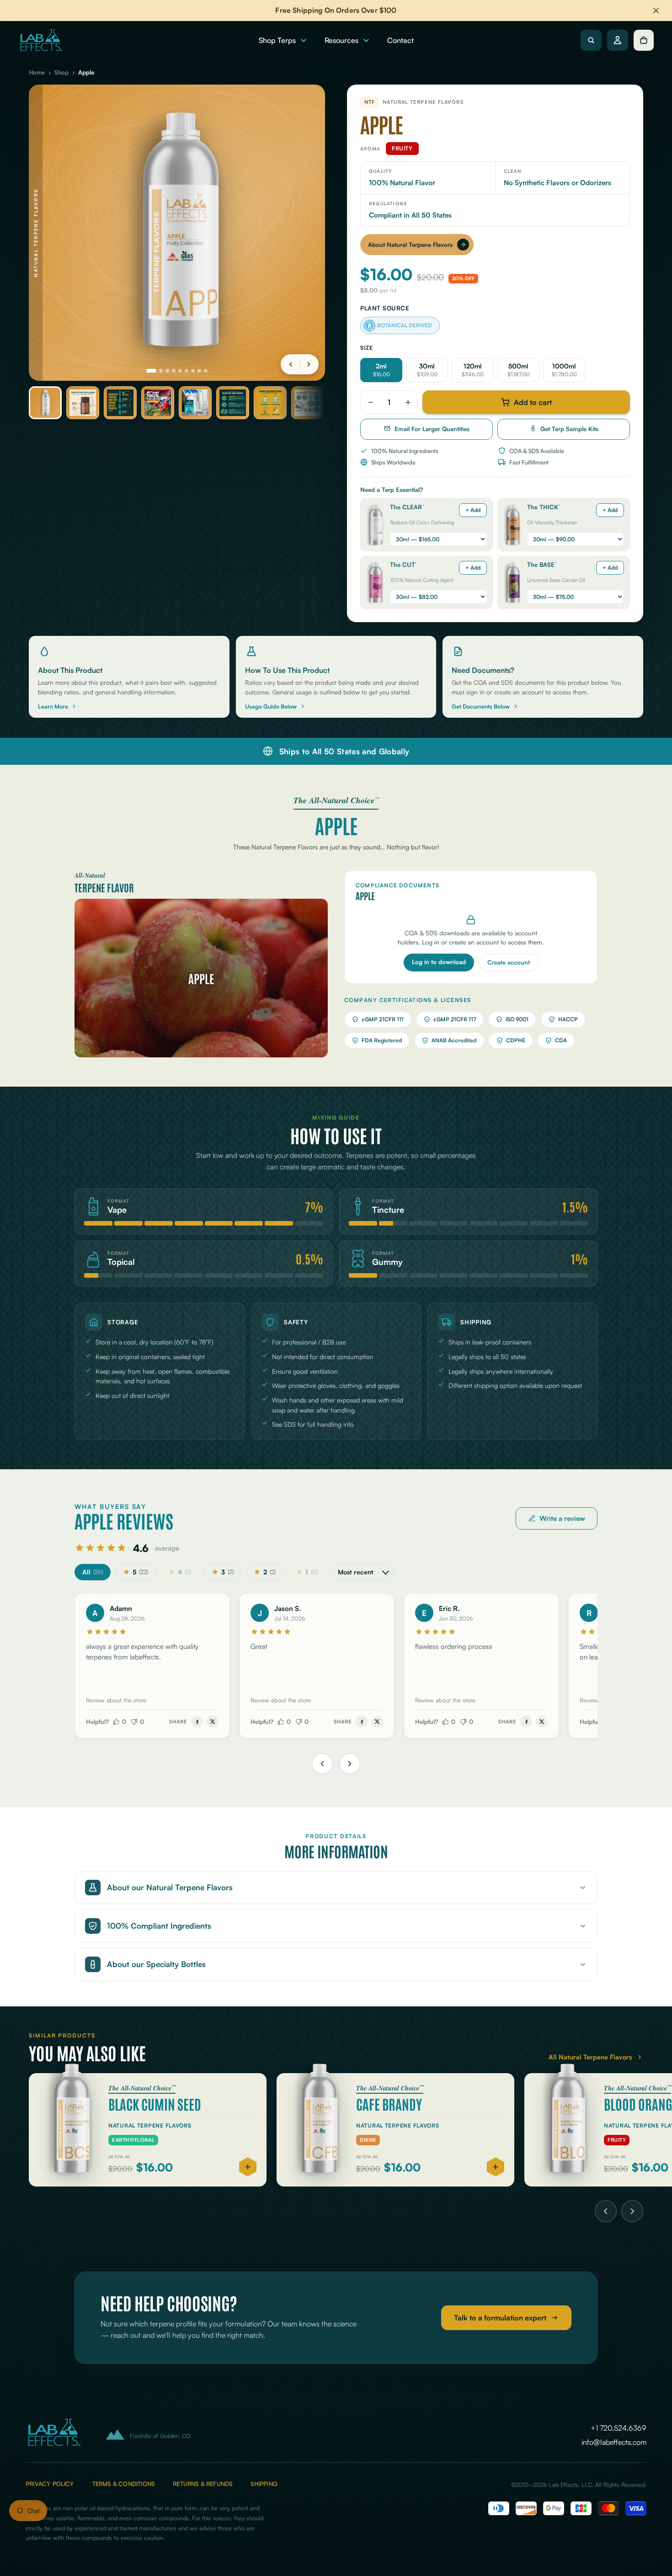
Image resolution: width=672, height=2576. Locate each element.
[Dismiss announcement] (656, 11)
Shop (61, 72)
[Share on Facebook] (197, 1722)
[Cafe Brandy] (395, 2130)
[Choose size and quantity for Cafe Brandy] (496, 2167)
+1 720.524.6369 (619, 2428)
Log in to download (439, 962)
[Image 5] (180, 371)
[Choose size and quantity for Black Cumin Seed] (248, 2167)
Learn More (53, 706)
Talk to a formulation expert (500, 2318)
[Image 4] (174, 371)
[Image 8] (199, 371)
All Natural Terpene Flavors (590, 2057)
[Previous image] (291, 364)
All (93, 1572)
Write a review (562, 1518)
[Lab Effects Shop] (40, 40)
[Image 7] (193, 371)
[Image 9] (206, 371)
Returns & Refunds (203, 2484)
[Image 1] (151, 371)
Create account (509, 962)
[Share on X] (213, 1722)
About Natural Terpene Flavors (410, 245)
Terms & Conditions (123, 2484)
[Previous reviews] (322, 1764)
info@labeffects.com (614, 2442)
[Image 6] (187, 371)
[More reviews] (350, 1764)
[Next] (632, 2211)
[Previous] (606, 2211)
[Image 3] (167, 371)
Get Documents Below (481, 706)
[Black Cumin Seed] (148, 2130)
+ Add (473, 510)
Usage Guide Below (271, 706)
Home (37, 72)
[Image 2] (161, 371)
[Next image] (309, 364)
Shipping (264, 2484)
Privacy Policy (50, 2484)
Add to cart (533, 402)
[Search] (591, 40)
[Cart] (644, 40)
